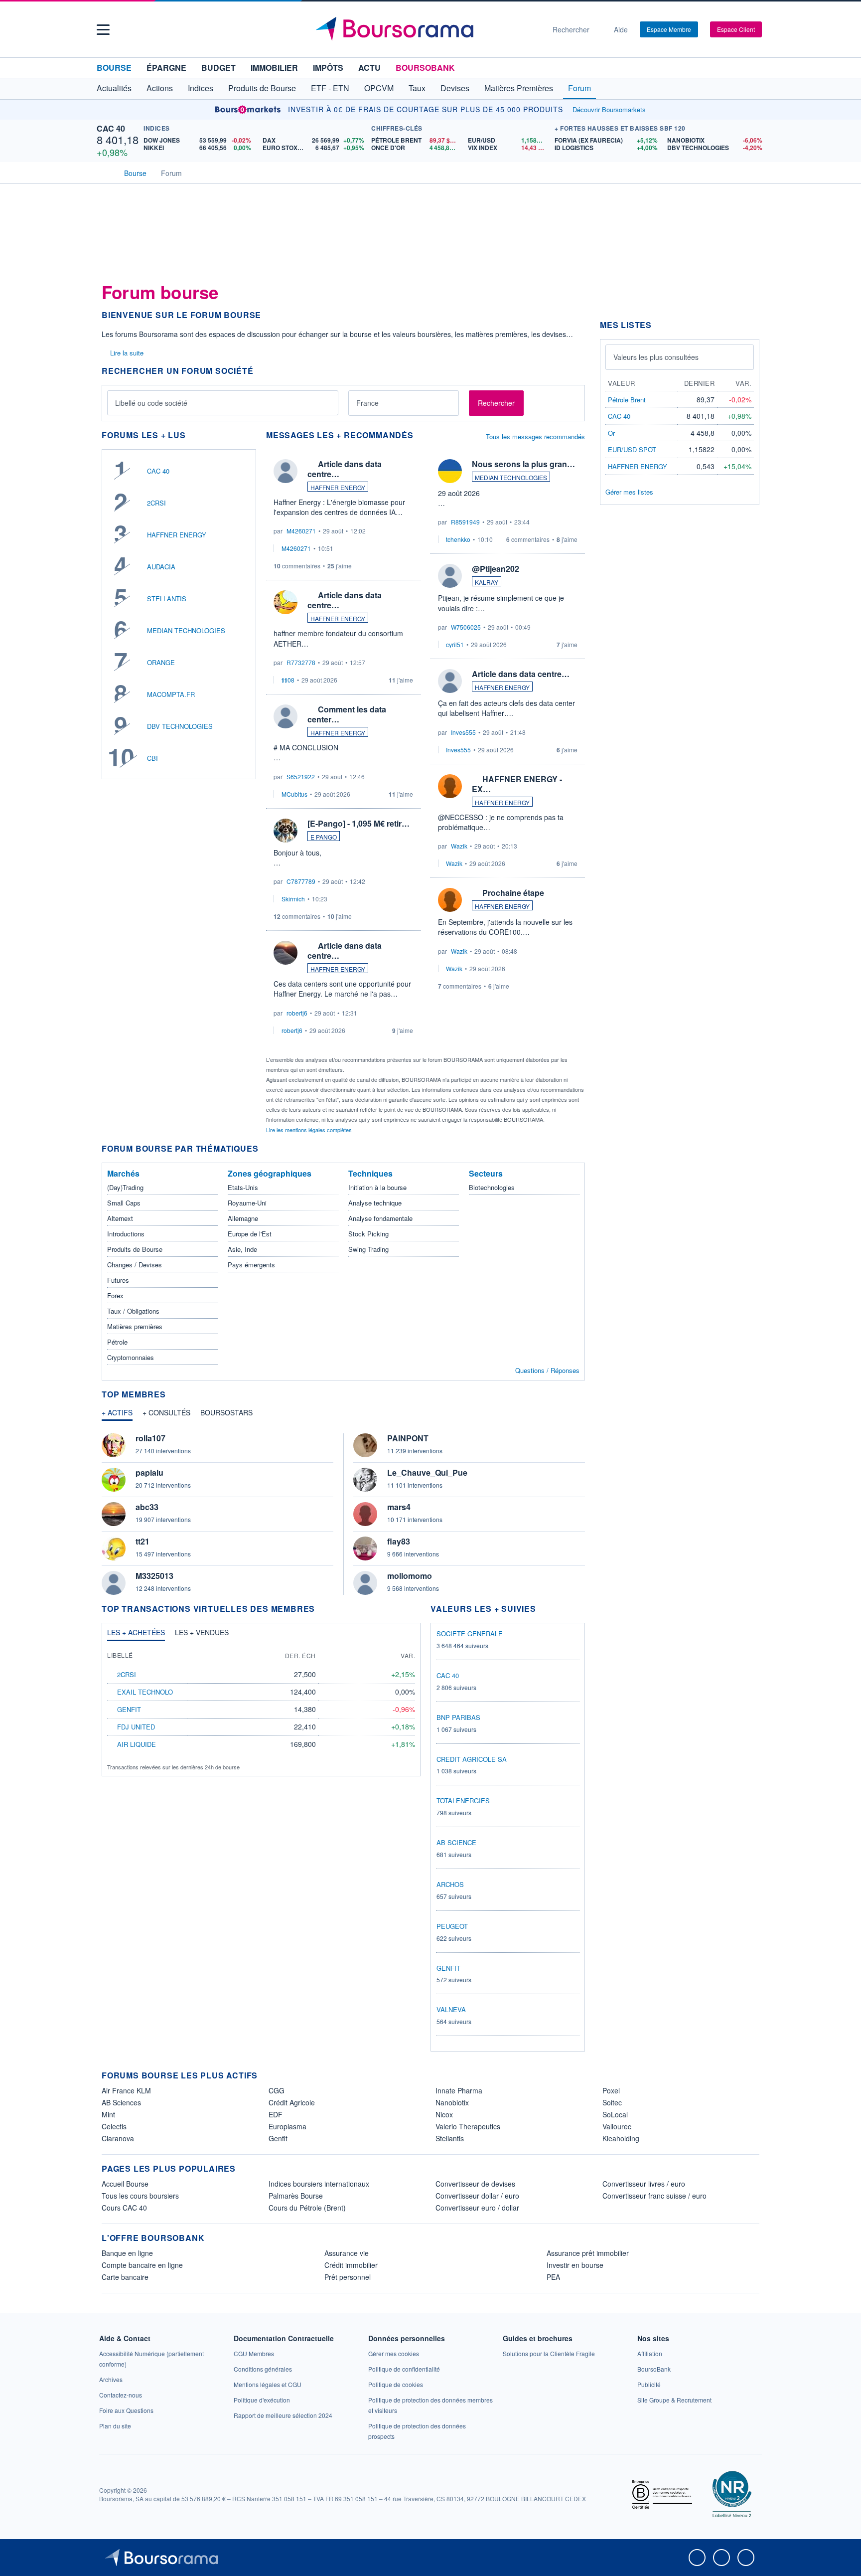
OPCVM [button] (379, 88)
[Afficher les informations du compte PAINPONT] (365, 1445)
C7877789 (301, 881)
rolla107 (150, 1438)
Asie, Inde (242, 1249)
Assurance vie (347, 2253)
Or (611, 433)
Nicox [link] (444, 2114)
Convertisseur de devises (475, 2184)
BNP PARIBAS (458, 1717)
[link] (111, 2379)
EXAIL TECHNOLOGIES (153, 1692)
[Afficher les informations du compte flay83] (365, 1548)
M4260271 (301, 531)
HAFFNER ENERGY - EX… (517, 784)
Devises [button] (455, 88)
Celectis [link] (114, 2126)
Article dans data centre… (345, 469)
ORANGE (161, 662)
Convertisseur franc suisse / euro (654, 2196)
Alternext (120, 1218)
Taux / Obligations (133, 1311)
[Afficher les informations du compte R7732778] (286, 602)
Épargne (166, 68)
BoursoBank (425, 68)
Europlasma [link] (287, 2126)
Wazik (459, 846)
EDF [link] (276, 2114)
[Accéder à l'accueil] (106, 172)
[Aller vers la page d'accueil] (427, 29)
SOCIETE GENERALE (470, 1633)
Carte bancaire (125, 2277)
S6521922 (301, 776)
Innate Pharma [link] (459, 2090)
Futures (118, 1280)
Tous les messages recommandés (535, 436)
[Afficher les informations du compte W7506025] (450, 576)
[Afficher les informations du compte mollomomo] (365, 1583)
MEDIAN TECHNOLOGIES (186, 630)
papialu (149, 1472)
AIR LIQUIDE (137, 1744)
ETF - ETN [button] (330, 88)
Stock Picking (368, 1234)
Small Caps (124, 1203)
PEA (553, 2277)
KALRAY (487, 582)
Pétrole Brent (627, 400)
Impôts (328, 68)
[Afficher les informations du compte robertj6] (286, 953)
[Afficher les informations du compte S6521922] (286, 716)
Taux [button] (417, 88)
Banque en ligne (127, 2253)
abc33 (147, 1507)
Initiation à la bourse (377, 1187)
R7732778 (301, 662)
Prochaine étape (513, 893)
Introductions (126, 1234)
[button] (103, 30)
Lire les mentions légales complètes (310, 1130)
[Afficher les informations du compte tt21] (114, 1548)
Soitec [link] (612, 2102)
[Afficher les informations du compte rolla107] (114, 1445)
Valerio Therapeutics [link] (468, 2126)
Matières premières (135, 1326)
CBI (152, 758)
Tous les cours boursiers (140, 2196)
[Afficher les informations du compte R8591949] (450, 471)
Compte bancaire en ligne (142, 2265)
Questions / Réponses (547, 1370)
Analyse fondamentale (380, 1218)
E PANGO (324, 837)
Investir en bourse (575, 2265)
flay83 (399, 1541)
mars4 (399, 1507)
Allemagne (243, 1218)
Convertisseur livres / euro (644, 2184)
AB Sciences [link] (121, 2102)
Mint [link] (108, 2114)
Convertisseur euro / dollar (477, 2208)
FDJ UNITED (136, 1727)
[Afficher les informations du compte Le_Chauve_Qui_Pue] (365, 1480)
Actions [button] (160, 88)
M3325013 (154, 1576)
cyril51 (455, 644)
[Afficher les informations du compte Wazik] (450, 786)
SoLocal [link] (615, 2114)
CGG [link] (277, 2090)
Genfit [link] (278, 2138)
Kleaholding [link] (621, 2138)
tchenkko (458, 539)
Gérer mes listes (629, 492)
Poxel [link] (611, 2090)
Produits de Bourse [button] (262, 88)
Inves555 (463, 732)
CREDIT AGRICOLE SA (472, 1759)
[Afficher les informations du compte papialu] (114, 1480)
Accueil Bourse (125, 2184)
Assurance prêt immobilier (588, 2253)
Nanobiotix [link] (452, 2102)
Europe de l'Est (250, 1234)
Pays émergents (251, 1265)
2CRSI (156, 503)
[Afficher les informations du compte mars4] (365, 1514)
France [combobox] (367, 403)
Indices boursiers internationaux (319, 2184)
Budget (218, 68)
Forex (115, 1295)
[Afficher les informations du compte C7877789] (286, 831)
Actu (369, 68)
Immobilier (274, 68)
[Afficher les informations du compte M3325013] (114, 1583)
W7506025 (466, 627)
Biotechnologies (492, 1187)
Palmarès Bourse (296, 2196)
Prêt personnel (348, 2277)
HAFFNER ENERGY (177, 535)
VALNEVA (451, 2009)
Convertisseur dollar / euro (477, 2196)
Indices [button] (201, 88)
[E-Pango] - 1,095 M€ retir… (359, 823)
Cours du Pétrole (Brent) (307, 2208)
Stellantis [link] (450, 2138)
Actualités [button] (114, 88)
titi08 (288, 680)
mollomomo (410, 1576)
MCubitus (294, 794)
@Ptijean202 (496, 569)
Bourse (114, 68)
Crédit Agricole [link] (292, 2102)
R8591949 (465, 522)
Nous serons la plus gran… (523, 464)
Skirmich (293, 899)
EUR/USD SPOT (632, 449)
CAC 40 (111, 128)
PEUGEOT (452, 1926)
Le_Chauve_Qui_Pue (427, 1472)
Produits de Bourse (135, 1249)
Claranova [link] (118, 2138)
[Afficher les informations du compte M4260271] (286, 471)
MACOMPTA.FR (171, 694)
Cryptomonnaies (131, 1357)
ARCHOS (450, 1884)
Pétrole (117, 1342)
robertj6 (297, 1013)
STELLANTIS (167, 599)
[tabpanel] (343, 1514)
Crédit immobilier (351, 2265)
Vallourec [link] (617, 2126)
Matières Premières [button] (519, 88)
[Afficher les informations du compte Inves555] (450, 681)
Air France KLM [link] (126, 2090)
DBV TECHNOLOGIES (180, 726)
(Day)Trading (125, 1187)
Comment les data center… (347, 714)
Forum (579, 88)
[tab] (117, 1415)
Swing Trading (368, 1249)
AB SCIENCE (456, 1842)
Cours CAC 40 (124, 2208)
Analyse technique (375, 1203)
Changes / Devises (135, 1265)
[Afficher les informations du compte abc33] (114, 1514)
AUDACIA (161, 567)
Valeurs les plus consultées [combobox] (656, 357)
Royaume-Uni (247, 1203)
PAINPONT (408, 1438)
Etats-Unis (243, 1187)
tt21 (143, 1541)
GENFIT (129, 1709)
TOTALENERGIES (463, 1801)
